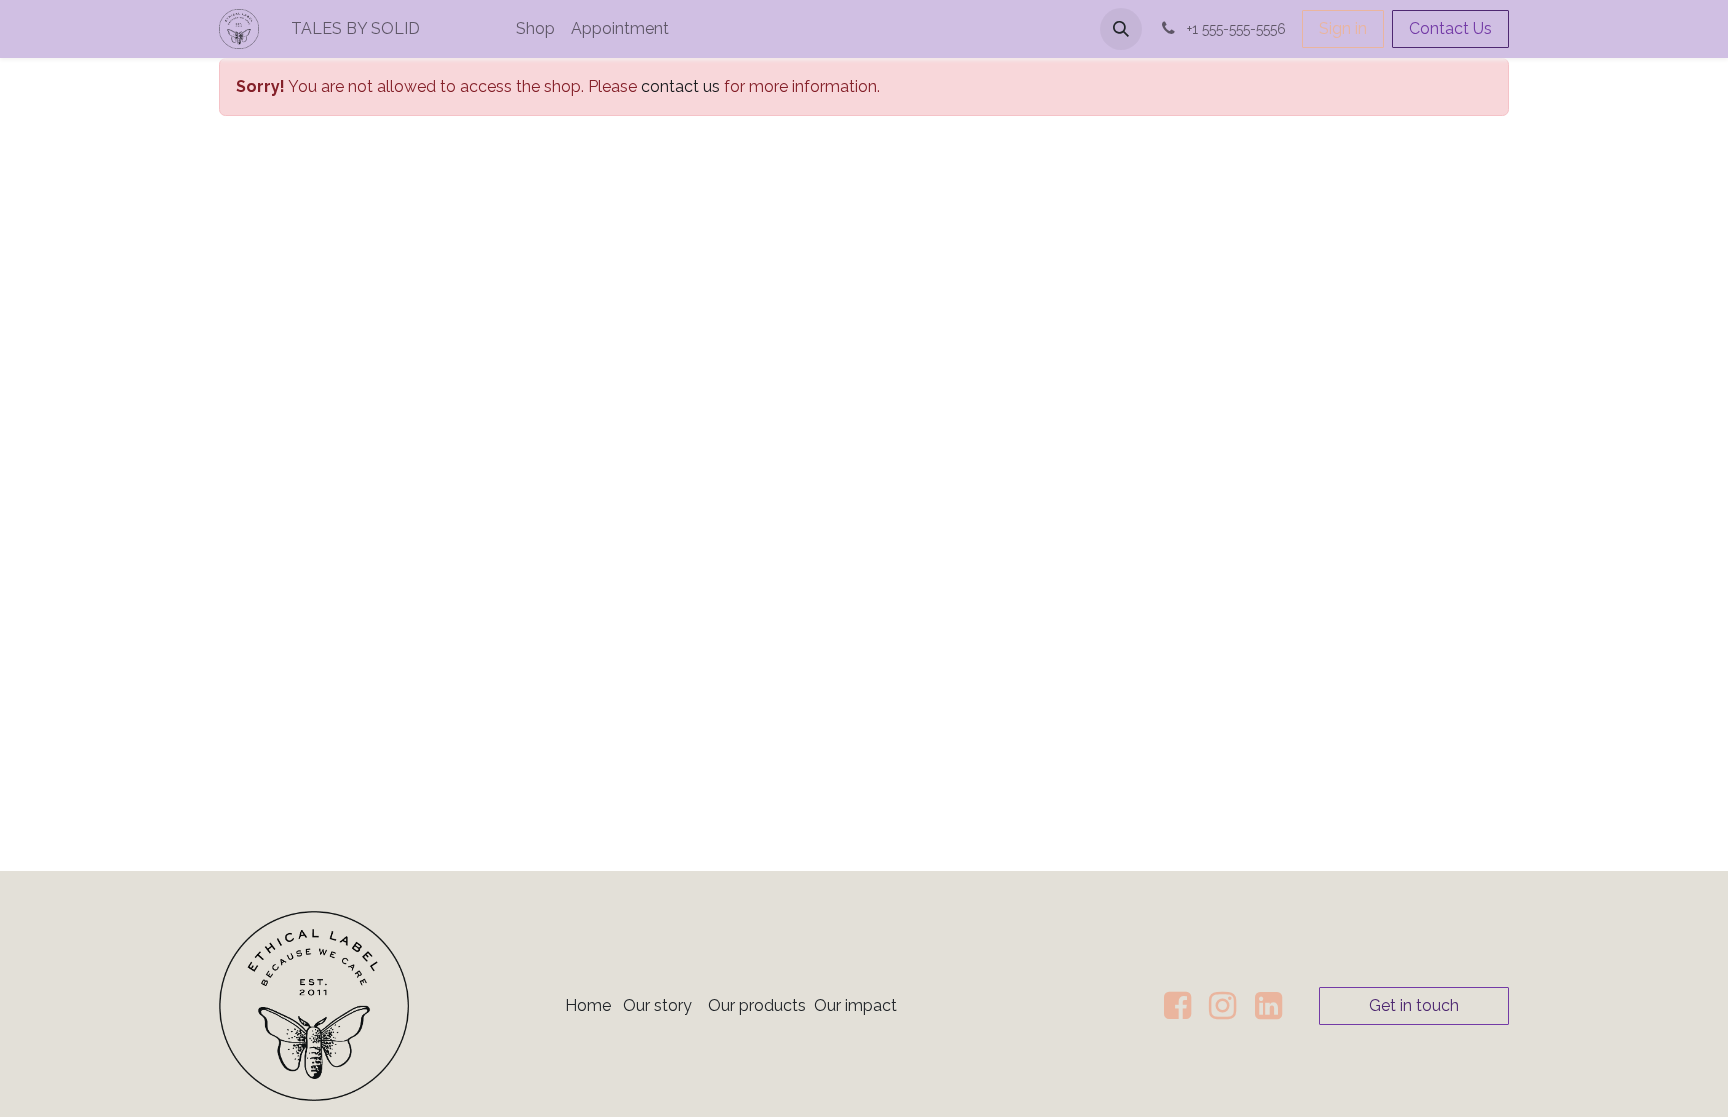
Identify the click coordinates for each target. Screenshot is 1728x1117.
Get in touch (1414, 1005)
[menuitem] (423, 29)
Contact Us (1450, 28)
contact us (680, 86)
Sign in (1343, 28)
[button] (1121, 29)
